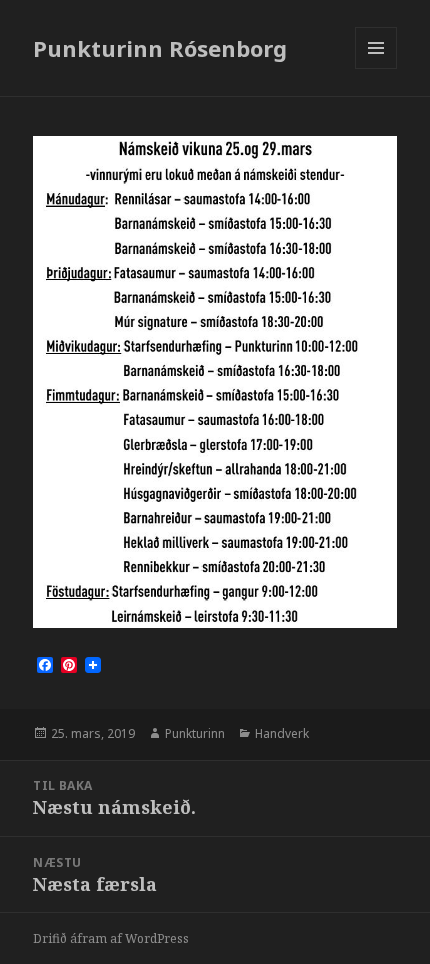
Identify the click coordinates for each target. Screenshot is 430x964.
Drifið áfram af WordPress (111, 938)
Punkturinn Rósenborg (160, 48)
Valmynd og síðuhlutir (376, 68)
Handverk (282, 733)
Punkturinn (195, 733)
